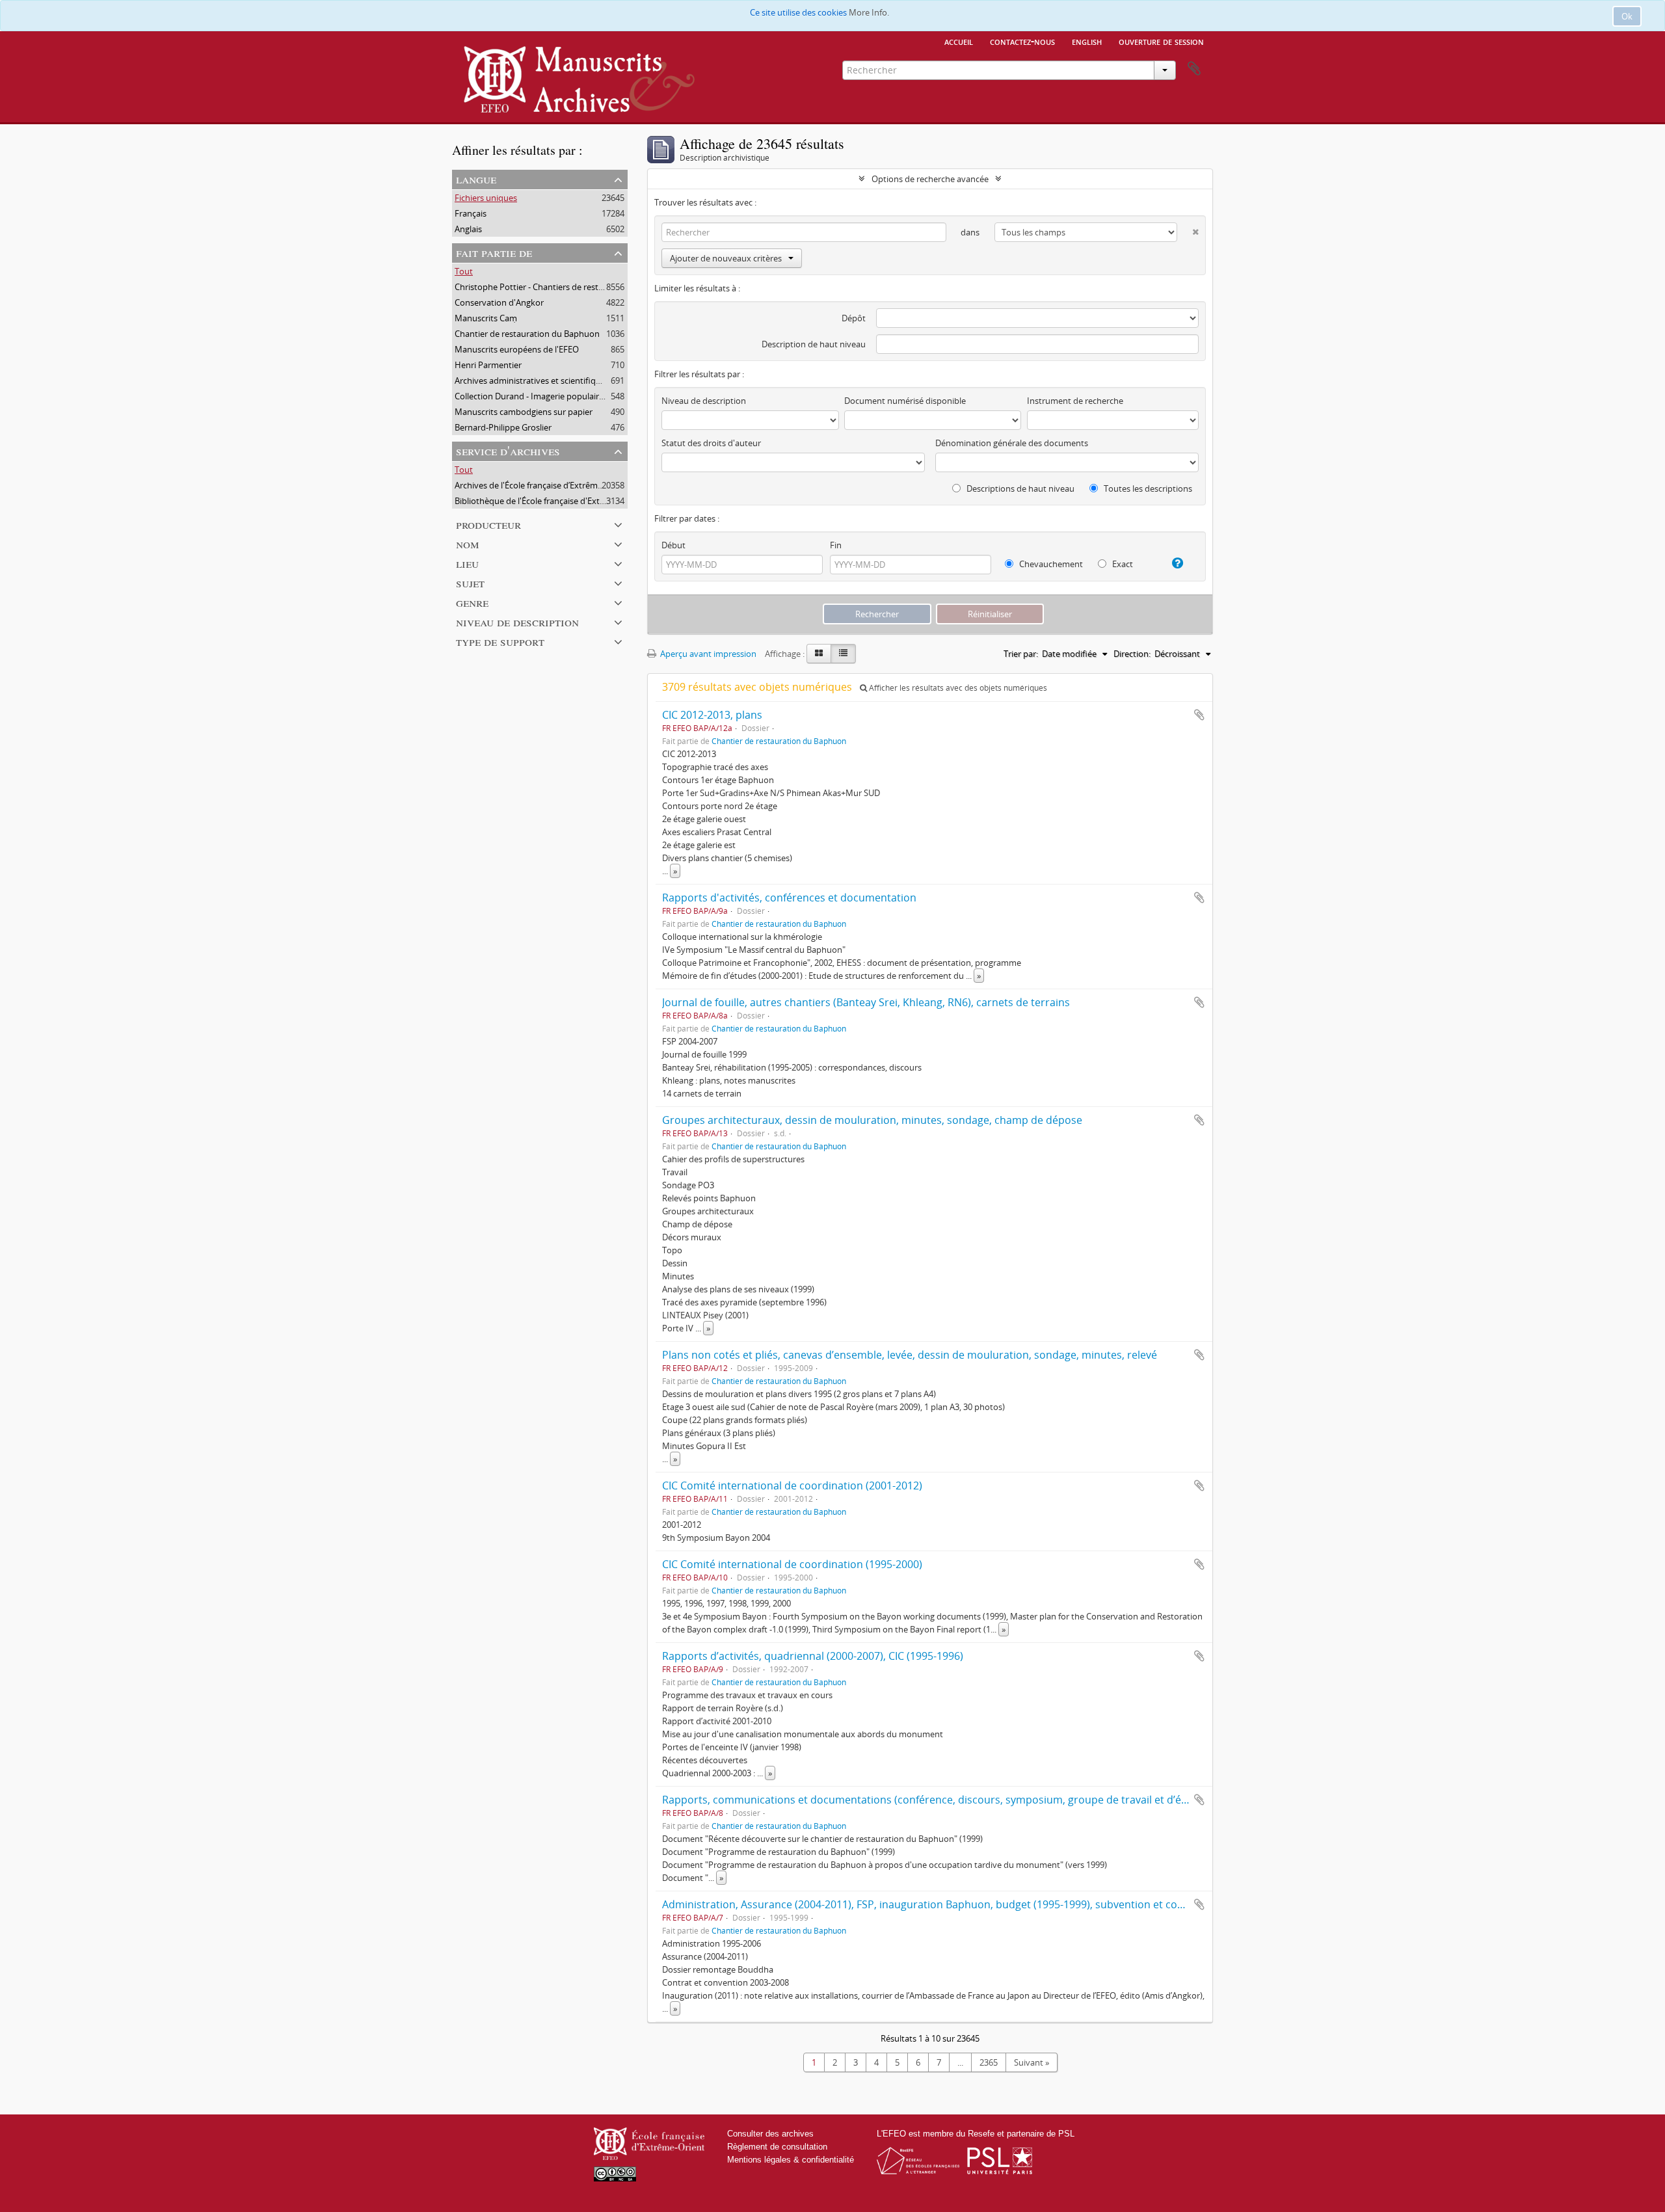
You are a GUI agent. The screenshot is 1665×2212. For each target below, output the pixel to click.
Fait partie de (494, 252)
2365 (989, 2062)
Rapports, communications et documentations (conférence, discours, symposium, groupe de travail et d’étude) (935, 1800)
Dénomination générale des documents (1012, 443)
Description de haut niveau (814, 344)
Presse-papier (1194, 69)
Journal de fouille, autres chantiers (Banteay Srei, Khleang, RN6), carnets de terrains (866, 1002)
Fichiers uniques (486, 198)
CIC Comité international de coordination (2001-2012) (792, 1486)
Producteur (488, 524)
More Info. (869, 12)
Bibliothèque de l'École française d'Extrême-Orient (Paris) (564, 501)
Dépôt (854, 318)
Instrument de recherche (1075, 401)
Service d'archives (508, 450)
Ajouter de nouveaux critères (726, 258)
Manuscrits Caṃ (486, 318)
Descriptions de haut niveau (1019, 488)
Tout (464, 271)
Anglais (468, 229)
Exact (1122, 564)
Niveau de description (517, 621)
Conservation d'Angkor (499, 302)
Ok (1627, 16)
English (1087, 41)
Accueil (959, 41)
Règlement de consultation (777, 2147)
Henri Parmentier (488, 365)
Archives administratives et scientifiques (532, 380)
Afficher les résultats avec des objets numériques (957, 688)
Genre (472, 602)
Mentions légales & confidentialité (791, 2160)
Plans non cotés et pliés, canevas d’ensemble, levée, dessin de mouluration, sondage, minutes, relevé (910, 1355)
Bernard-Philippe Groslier (503, 427)
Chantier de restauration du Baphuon (527, 334)
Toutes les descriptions (1147, 488)
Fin (836, 545)
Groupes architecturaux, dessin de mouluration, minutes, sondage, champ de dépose (872, 1120)
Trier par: (1021, 654)
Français (471, 213)
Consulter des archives (770, 2134)
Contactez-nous (1022, 41)
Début (673, 545)
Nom (468, 543)
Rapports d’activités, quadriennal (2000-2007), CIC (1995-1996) (813, 1656)
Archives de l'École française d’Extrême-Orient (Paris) (555, 485)
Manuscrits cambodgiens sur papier (524, 412)
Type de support (500, 641)
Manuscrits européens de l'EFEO (517, 349)
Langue (476, 179)
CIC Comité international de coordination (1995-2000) (792, 1564)
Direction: (1132, 654)
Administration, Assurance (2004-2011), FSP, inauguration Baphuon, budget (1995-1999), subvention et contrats (935, 1904)
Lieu (467, 563)
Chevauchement (1050, 564)
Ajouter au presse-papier (1199, 715)
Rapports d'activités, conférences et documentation (789, 898)
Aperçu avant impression (707, 654)
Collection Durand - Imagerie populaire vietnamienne (557, 396)
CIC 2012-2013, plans (712, 715)
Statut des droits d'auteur (711, 443)
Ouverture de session (1161, 41)
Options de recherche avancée (930, 179)
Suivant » (1032, 2062)
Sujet (470, 582)
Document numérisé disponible (905, 401)
